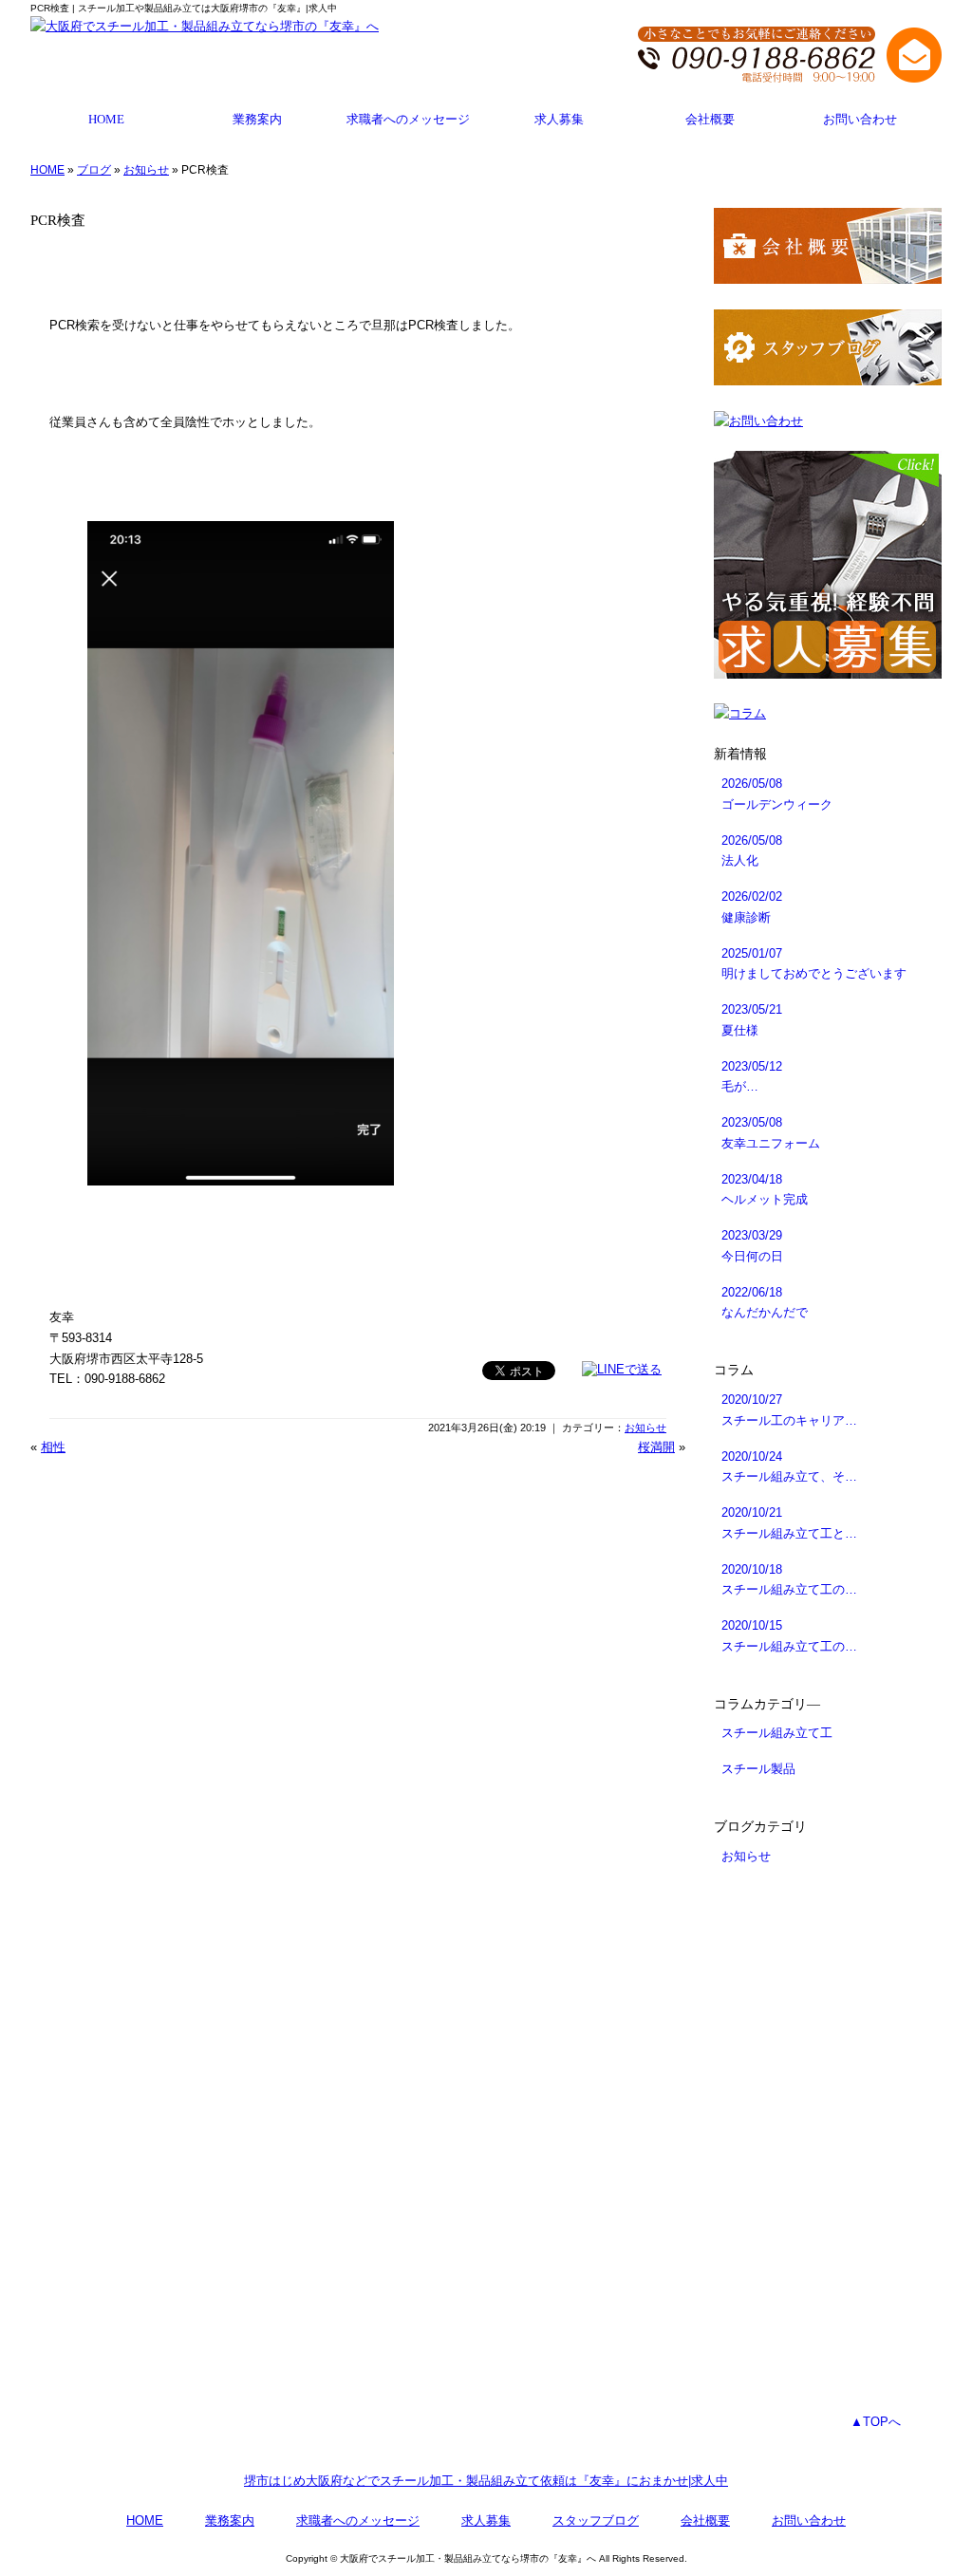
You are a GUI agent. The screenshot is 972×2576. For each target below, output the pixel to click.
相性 (53, 1447)
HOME (106, 120)
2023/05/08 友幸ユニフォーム (771, 1133)
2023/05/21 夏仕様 (752, 1020)
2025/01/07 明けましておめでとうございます (814, 964)
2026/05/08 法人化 (752, 851)
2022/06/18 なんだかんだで (765, 1303)
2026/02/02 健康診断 (752, 907)
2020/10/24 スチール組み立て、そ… (789, 1467)
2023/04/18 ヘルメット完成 (765, 1190)
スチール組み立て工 (777, 1733)
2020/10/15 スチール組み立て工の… (789, 1636)
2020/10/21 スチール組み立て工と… (789, 1523)
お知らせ (146, 170)
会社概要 (710, 120)
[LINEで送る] (622, 1369)
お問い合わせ (860, 120)
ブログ (94, 170)
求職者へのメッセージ (408, 120)
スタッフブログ (596, 2520)
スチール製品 (758, 1769)
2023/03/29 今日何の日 (752, 1246)
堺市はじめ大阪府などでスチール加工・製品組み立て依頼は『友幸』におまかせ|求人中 (486, 2481)
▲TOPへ (876, 2422)
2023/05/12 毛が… (752, 1077)
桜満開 (656, 1447)
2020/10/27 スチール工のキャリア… (789, 1410)
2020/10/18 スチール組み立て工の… (789, 1580)
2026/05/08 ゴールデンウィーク (777, 794)
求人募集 (559, 120)
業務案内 (257, 120)
